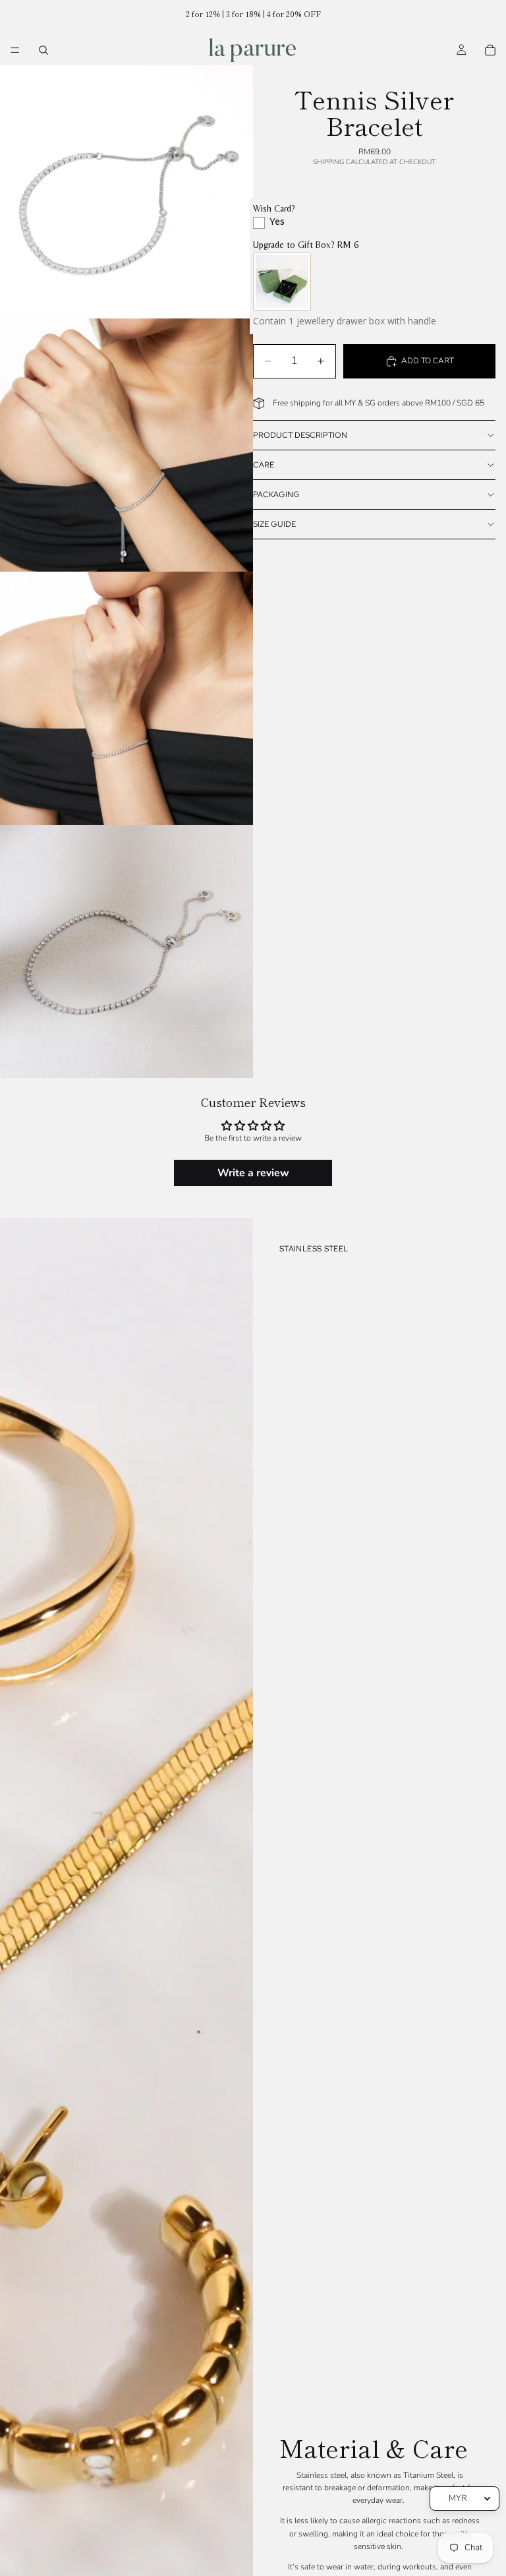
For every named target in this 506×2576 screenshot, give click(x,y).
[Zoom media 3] (126, 698)
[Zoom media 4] (126, 951)
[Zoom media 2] (126, 445)
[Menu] (15, 50)
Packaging (276, 494)
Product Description (300, 435)
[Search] (43, 50)
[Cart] (490, 50)
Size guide (274, 524)
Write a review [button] (253, 1173)
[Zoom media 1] (126, 192)
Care (264, 465)
